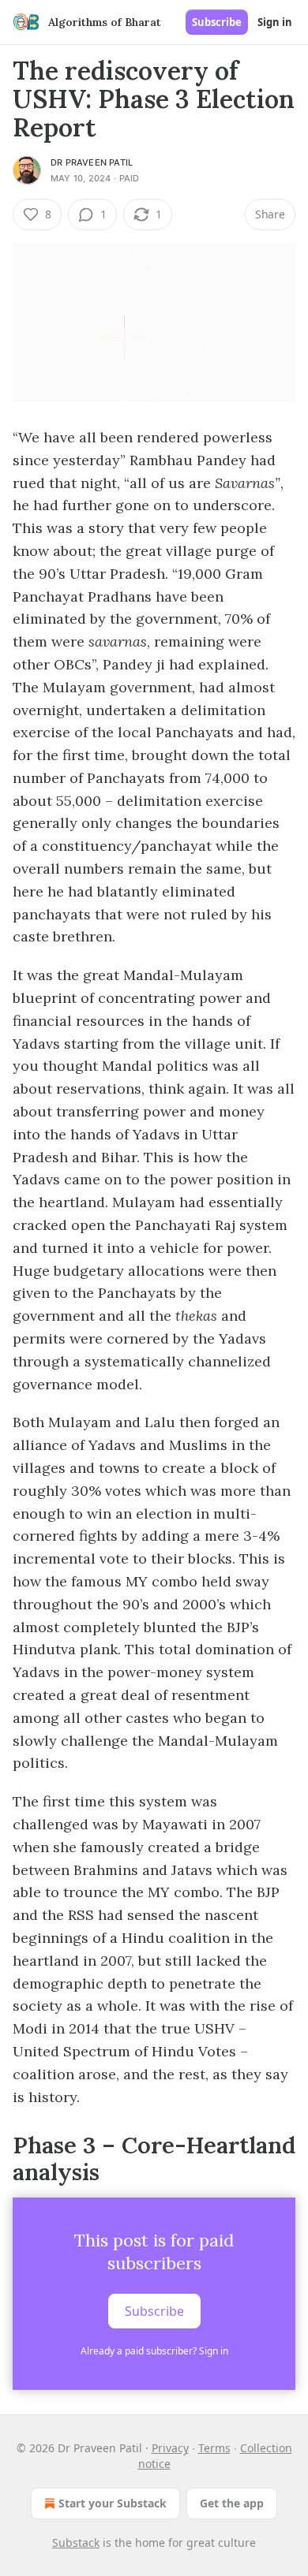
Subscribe (217, 22)
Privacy (170, 2448)
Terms (214, 2448)
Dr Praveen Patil (92, 162)
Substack (76, 2542)
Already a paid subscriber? (154, 2351)
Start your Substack (113, 2503)
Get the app (232, 2503)
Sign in (275, 22)
